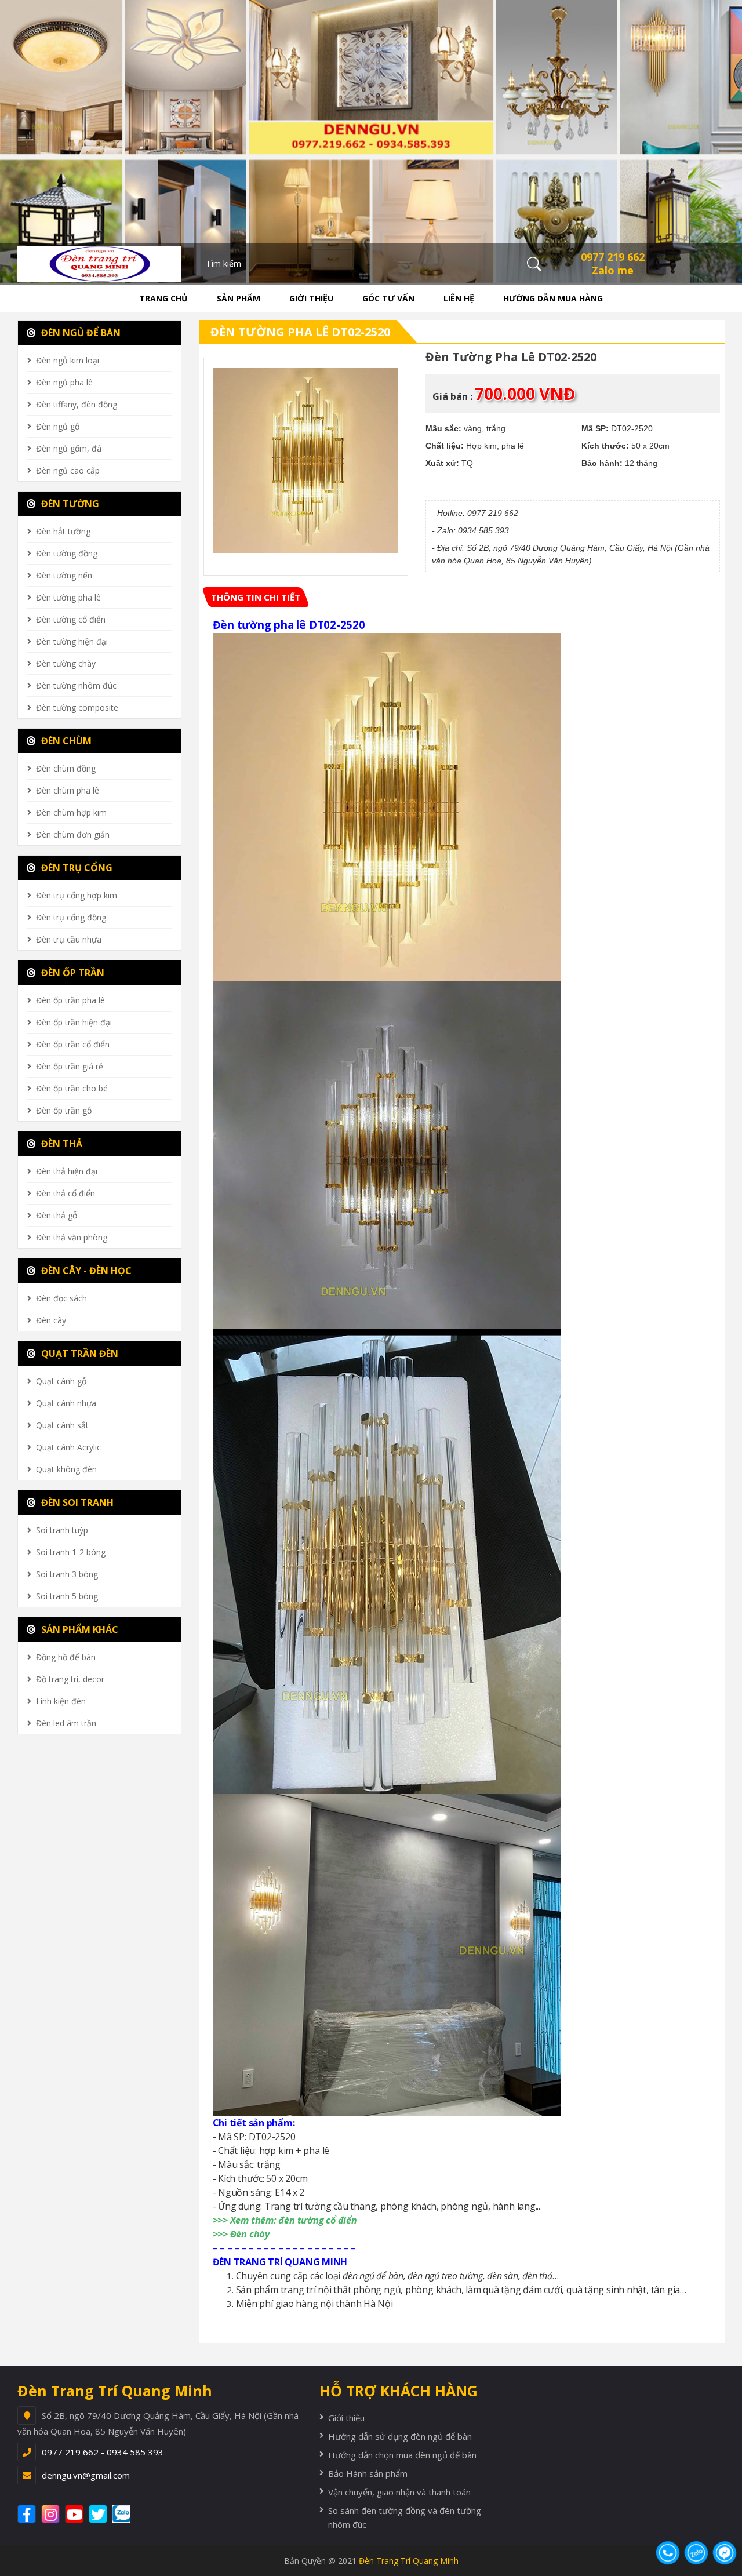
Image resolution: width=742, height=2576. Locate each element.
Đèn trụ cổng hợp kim (77, 895)
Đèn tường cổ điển (71, 619)
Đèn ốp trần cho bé (72, 1088)
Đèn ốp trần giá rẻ (70, 1066)
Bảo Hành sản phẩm (368, 2473)
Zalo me (613, 270)
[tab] (256, 597)
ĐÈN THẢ (61, 1144)
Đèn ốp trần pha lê (70, 1000)
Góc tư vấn (388, 298)
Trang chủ (163, 298)
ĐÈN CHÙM (65, 741)
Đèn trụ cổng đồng (71, 917)
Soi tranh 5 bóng (67, 1596)
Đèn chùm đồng (66, 768)
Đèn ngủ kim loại (68, 360)
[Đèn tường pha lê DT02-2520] (306, 460)
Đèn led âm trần (66, 1723)
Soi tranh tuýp (62, 1530)
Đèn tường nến (64, 575)
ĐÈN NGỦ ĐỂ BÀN (80, 333)
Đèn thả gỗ (57, 1215)
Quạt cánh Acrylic (68, 1447)
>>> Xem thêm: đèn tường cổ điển (285, 2220)
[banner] (99, 263)
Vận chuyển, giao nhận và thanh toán (399, 2492)
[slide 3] (371, 140)
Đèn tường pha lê (68, 597)
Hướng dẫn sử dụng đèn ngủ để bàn (400, 2436)
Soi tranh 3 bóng (67, 1574)
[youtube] (76, 2514)
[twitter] (99, 2514)
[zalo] (128, 2514)
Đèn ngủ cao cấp (68, 470)
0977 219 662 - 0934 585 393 (103, 2452)
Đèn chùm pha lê (68, 790)
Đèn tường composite (77, 707)
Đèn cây (51, 1320)
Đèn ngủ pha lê (64, 382)
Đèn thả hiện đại (67, 1171)
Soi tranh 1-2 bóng (71, 1552)
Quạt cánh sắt (62, 1425)
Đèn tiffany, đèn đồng (77, 404)
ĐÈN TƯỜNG (69, 504)
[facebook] (28, 2514)
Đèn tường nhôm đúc (76, 685)
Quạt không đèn (66, 1469)
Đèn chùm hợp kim (71, 812)
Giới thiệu (311, 298)
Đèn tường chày (66, 663)
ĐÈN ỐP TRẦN (72, 973)
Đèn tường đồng (67, 553)
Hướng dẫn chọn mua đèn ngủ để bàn (402, 2455)
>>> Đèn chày (241, 2234)
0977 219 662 (613, 257)
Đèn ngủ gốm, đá (69, 448)
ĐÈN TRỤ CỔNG (76, 868)
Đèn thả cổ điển (66, 1193)
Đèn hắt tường (63, 531)
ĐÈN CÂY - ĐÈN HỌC (85, 1271)
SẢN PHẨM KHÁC (79, 1629)
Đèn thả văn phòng (72, 1237)
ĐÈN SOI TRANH (76, 1502)
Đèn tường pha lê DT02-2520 (300, 332)
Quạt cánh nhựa (66, 1403)
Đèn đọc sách (61, 1298)
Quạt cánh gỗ (61, 1381)
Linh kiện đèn (61, 1701)
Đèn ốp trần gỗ (64, 1110)
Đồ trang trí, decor (70, 1679)
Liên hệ (459, 298)
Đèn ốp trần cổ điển (73, 1044)
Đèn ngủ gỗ (58, 426)
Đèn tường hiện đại (72, 641)
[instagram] (52, 2514)
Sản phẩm (239, 298)
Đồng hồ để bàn (66, 1657)
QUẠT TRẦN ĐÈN (79, 1354)
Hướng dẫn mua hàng (553, 298)
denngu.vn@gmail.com (86, 2475)
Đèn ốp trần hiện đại (74, 1022)
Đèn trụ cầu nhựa (69, 939)
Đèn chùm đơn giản (73, 834)
